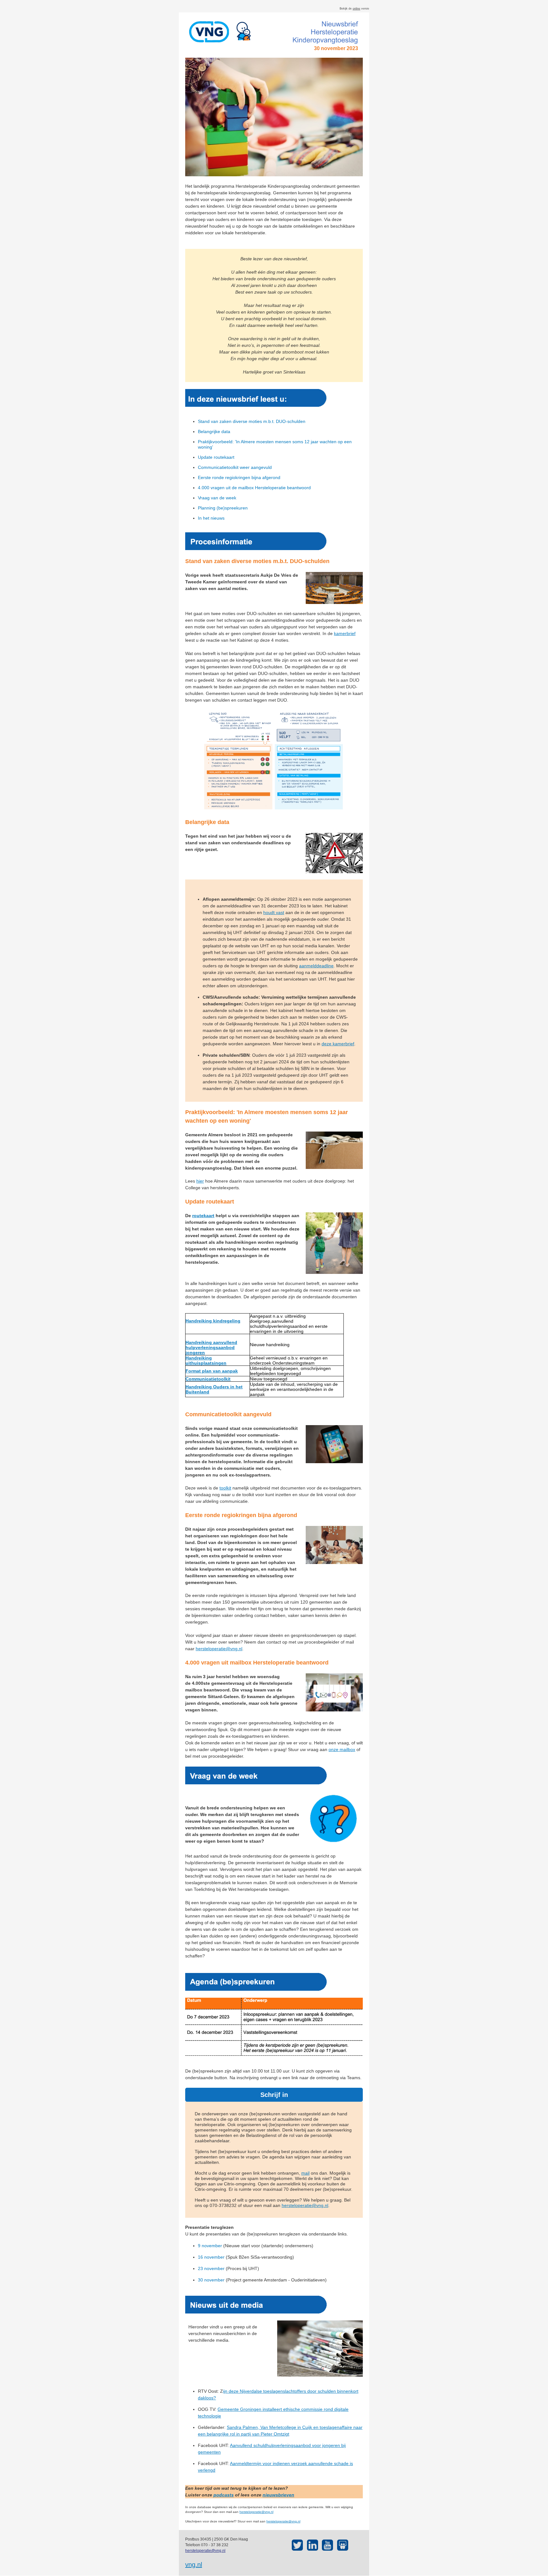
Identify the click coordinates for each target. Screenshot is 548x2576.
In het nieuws (211, 518)
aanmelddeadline (316, 966)
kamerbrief (345, 633)
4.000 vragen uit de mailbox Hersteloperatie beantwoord (254, 488)
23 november (211, 2268)
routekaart (203, 1216)
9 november (210, 2246)
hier (200, 1181)
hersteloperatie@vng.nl (219, 1649)
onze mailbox (342, 1749)
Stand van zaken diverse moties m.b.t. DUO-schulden (252, 421)
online (356, 9)
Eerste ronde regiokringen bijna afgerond (239, 477)
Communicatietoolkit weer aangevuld (235, 467)
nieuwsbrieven (278, 2495)
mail (305, 2173)
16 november (211, 2257)
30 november (211, 2280)
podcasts (224, 2495)
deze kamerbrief (338, 1044)
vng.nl (194, 2565)
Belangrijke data (214, 431)
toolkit (225, 1488)
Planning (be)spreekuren (223, 508)
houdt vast (274, 912)
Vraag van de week (217, 498)
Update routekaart (216, 457)
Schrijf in (274, 2095)
